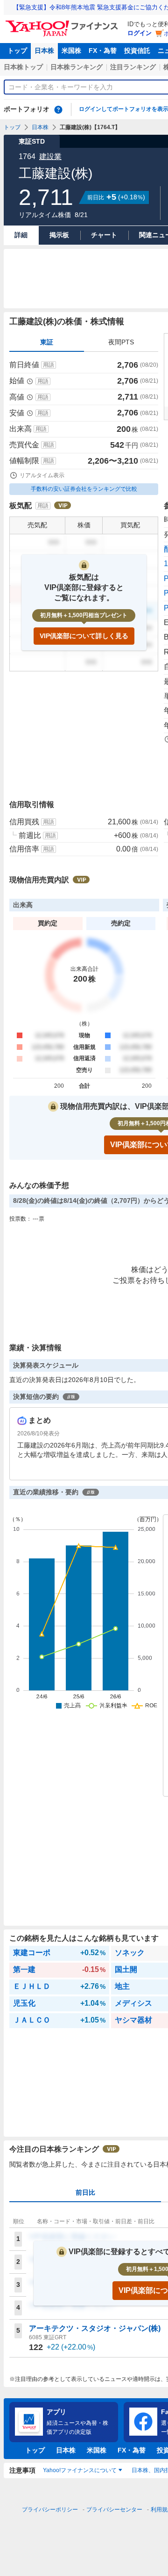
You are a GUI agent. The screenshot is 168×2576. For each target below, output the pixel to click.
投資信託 (137, 51)
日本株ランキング (77, 67)
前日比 (85, 2192)
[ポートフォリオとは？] (58, 109)
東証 (47, 342)
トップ (17, 51)
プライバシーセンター (114, 2510)
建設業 (50, 156)
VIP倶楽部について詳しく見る (84, 636)
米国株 (71, 51)
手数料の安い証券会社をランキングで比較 (84, 489)
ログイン (140, 33)
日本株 (44, 51)
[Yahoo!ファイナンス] (63, 23)
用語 (49, 365)
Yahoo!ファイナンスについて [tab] (80, 2470)
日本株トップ (23, 67)
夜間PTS (121, 342)
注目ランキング (133, 67)
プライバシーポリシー (50, 2510)
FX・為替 (103, 51)
